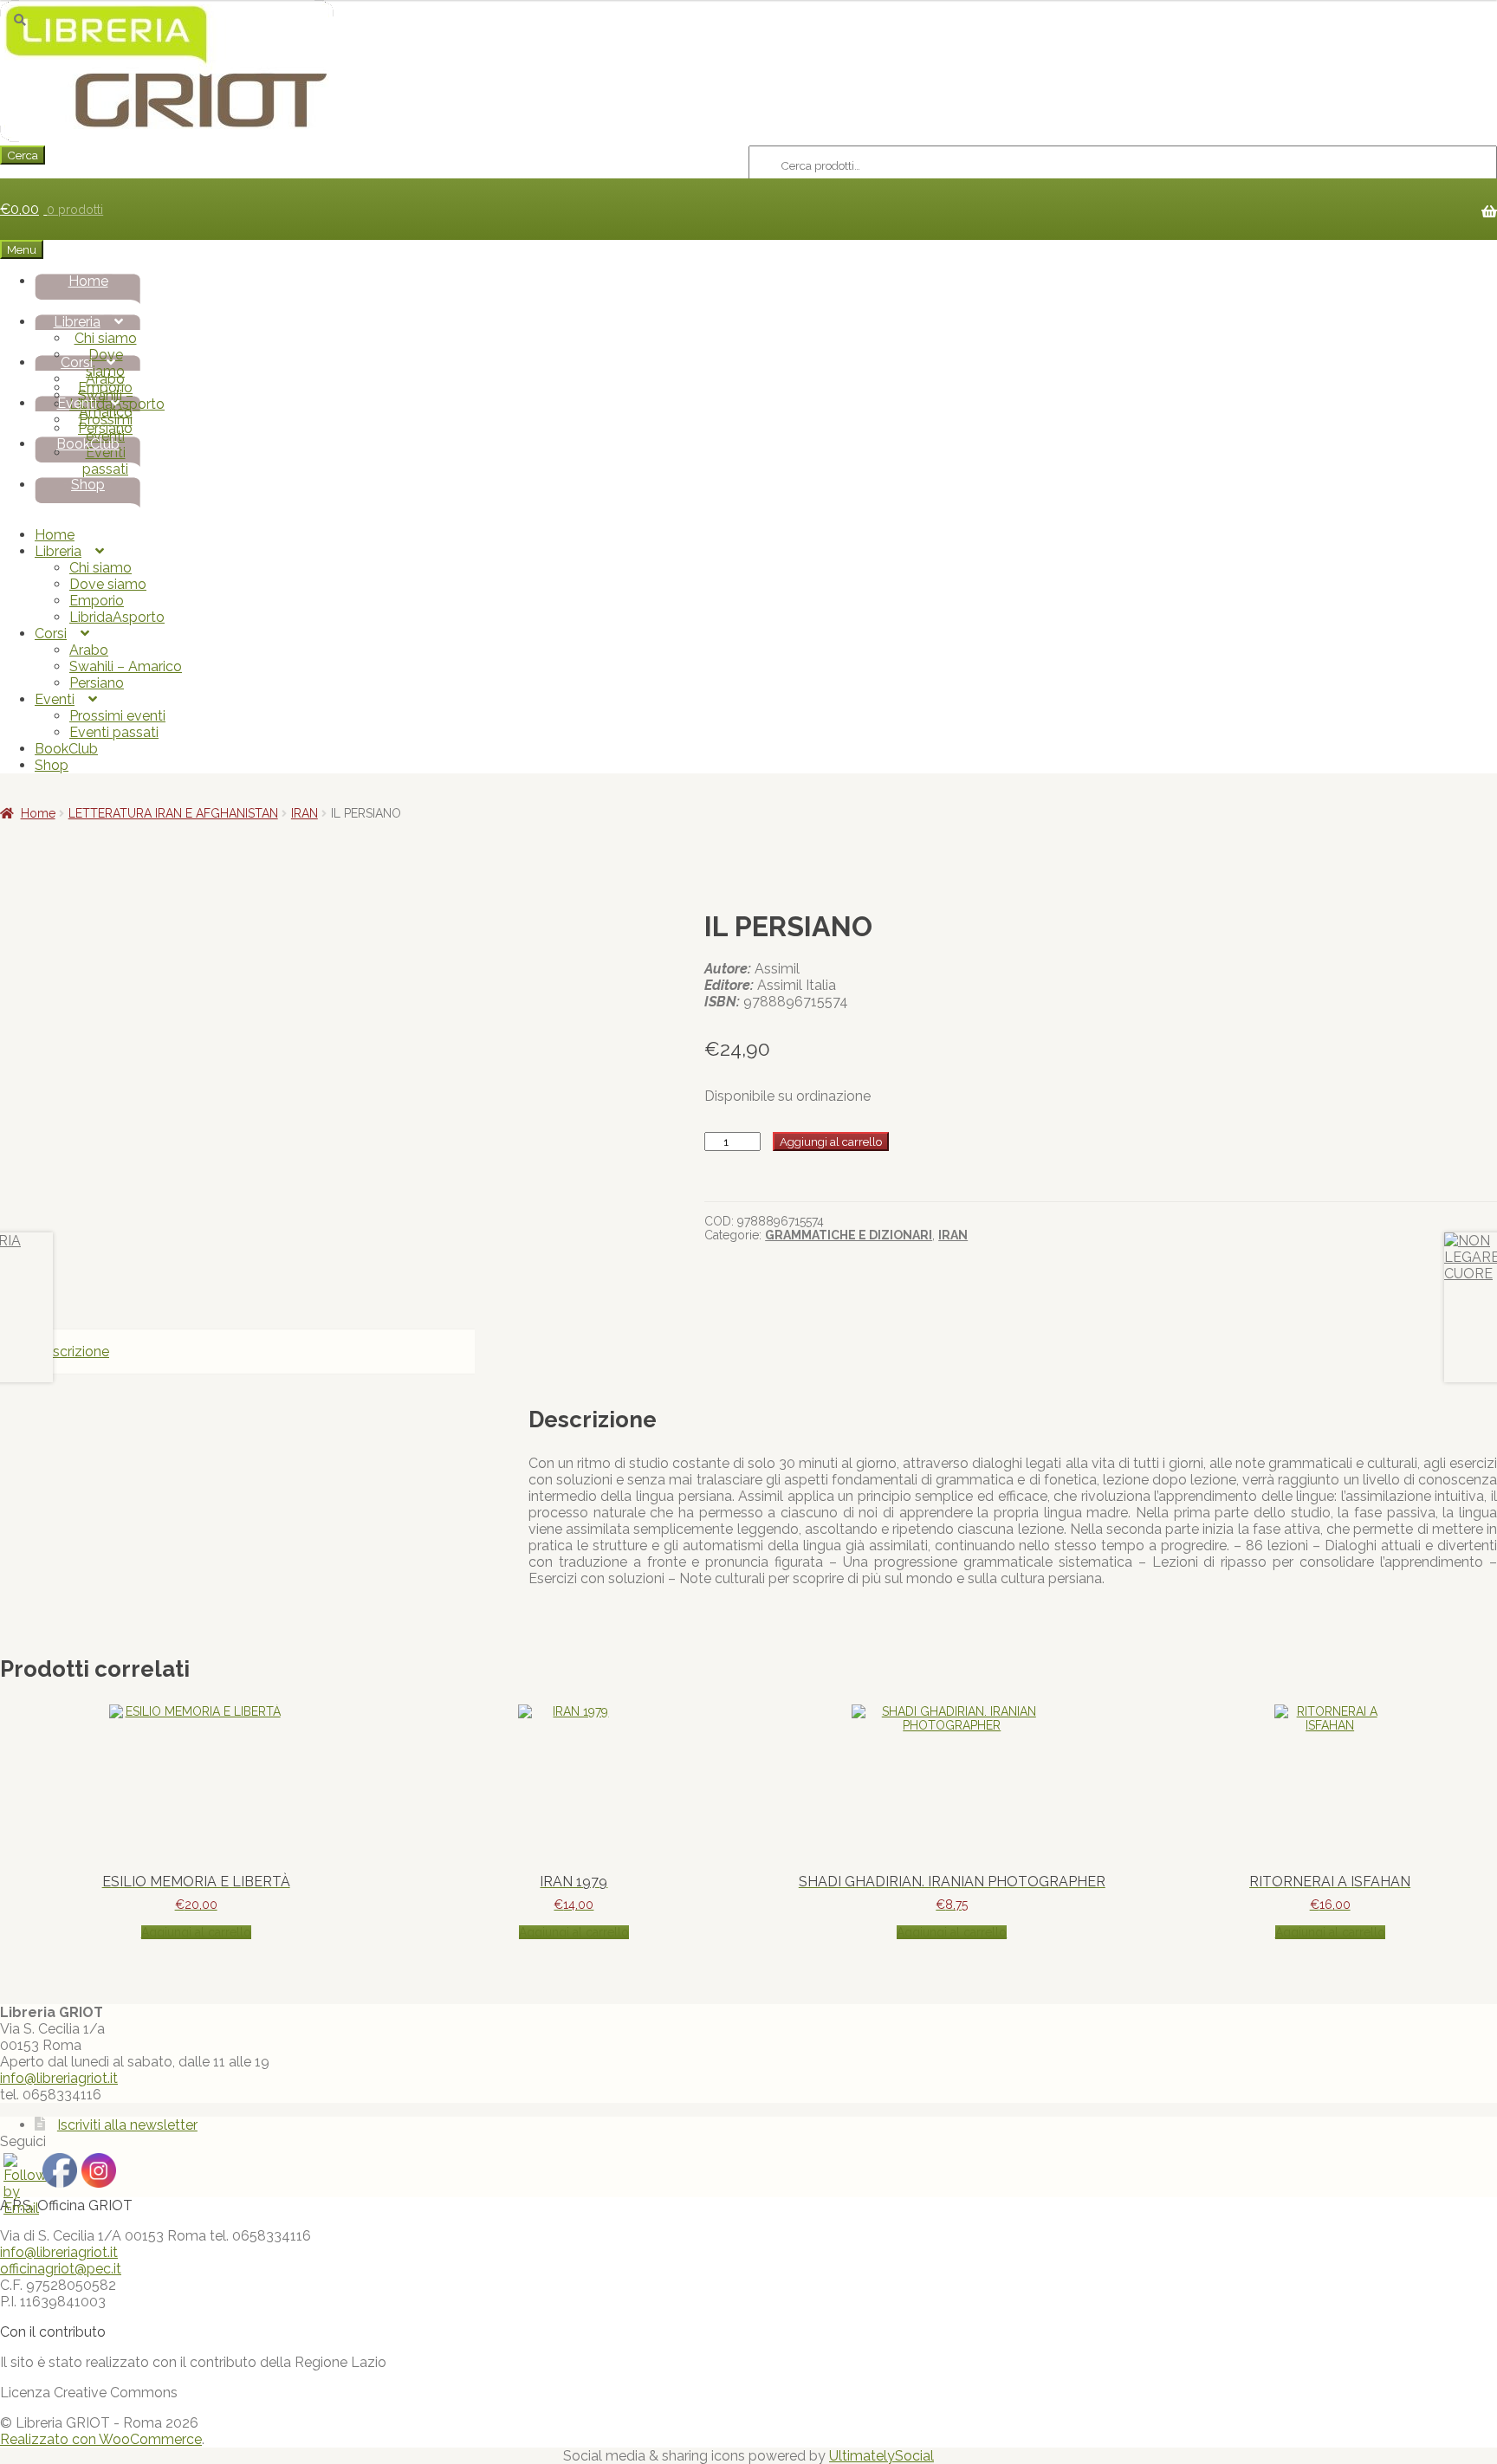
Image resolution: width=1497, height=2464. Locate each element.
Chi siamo (106, 338)
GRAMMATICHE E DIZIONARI (849, 1235)
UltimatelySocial (881, 2456)
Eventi (77, 403)
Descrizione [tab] (72, 1352)
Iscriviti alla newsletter (127, 2125)
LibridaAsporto (117, 617)
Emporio (97, 601)
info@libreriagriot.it (59, 2078)
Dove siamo (108, 584)
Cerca (23, 155)
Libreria (77, 322)
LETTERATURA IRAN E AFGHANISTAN (173, 813)
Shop (88, 485)
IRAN (305, 813)
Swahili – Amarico (126, 666)
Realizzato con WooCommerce (101, 2439)
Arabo (105, 379)
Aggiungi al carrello (831, 1141)
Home (88, 281)
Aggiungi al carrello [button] (196, 1932)
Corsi (77, 362)
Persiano (97, 683)
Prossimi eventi (106, 428)
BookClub (88, 444)
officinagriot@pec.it (61, 2269)
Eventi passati (105, 461)
